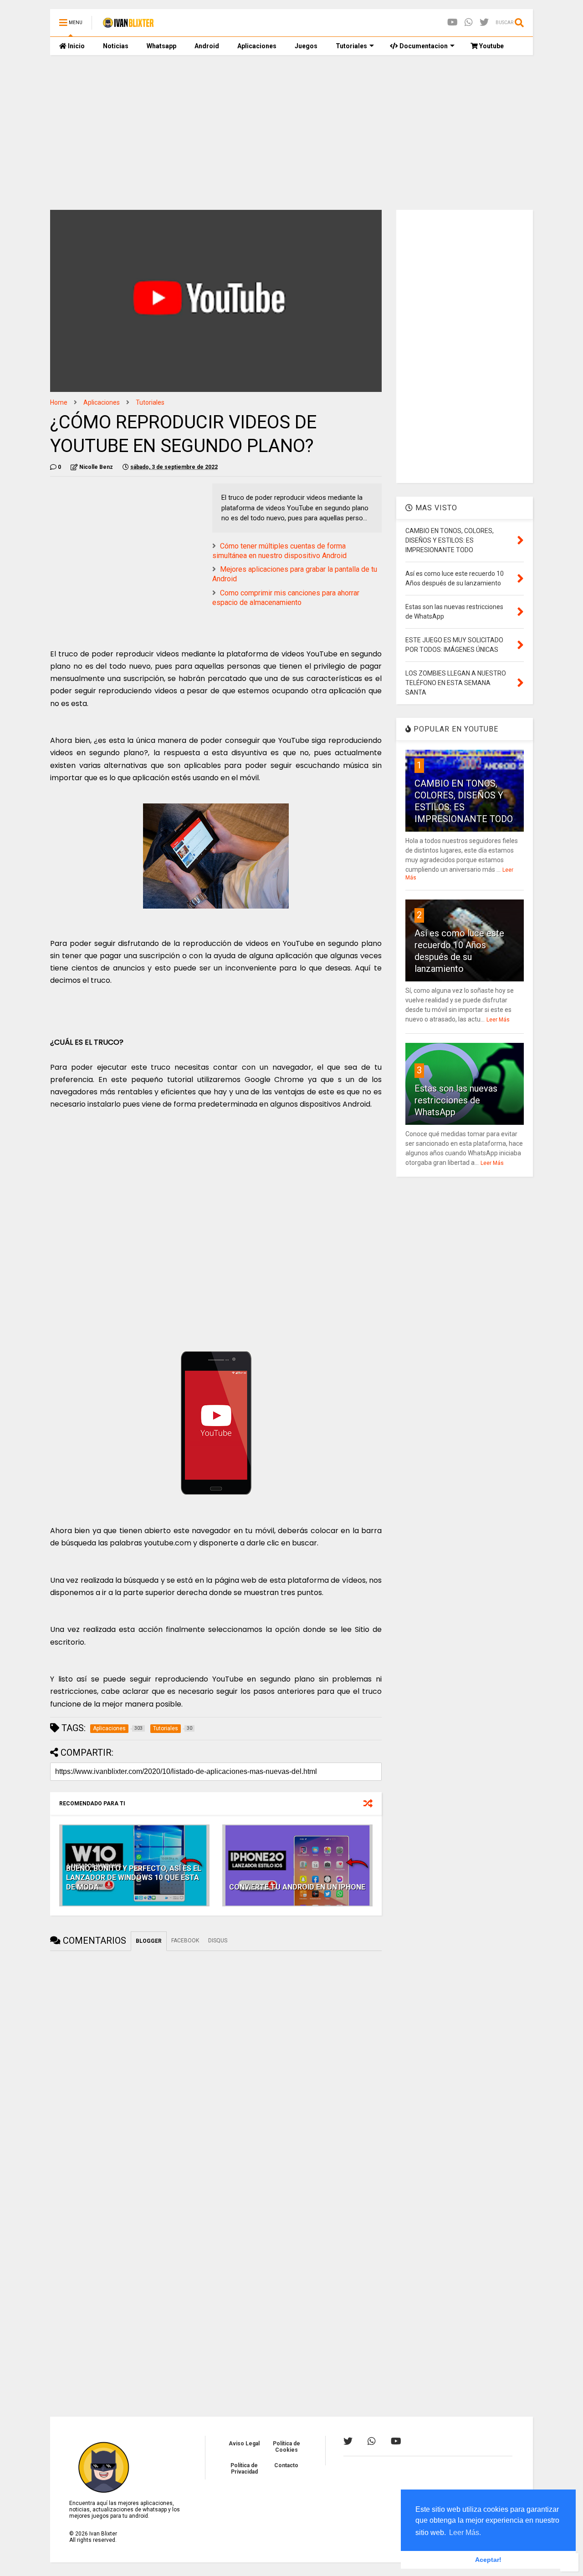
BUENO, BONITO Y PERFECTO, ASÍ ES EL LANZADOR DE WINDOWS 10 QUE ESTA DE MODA (134, 1878)
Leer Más (498, 1020)
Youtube (491, 46)
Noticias (116, 46)
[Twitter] (484, 23)
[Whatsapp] (469, 23)
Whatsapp (161, 46)
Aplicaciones (257, 46)
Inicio (76, 46)
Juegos (306, 46)
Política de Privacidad (244, 2469)
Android (207, 46)
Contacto (286, 2465)
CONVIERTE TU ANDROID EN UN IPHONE (297, 1887)
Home (59, 402)
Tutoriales (351, 46)
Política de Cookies (286, 2447)
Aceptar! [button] (488, 2560)
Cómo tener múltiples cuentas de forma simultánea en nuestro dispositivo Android (279, 551)
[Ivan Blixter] (128, 25)
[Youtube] (453, 23)
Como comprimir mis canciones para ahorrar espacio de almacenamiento (286, 598)
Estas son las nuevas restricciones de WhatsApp (456, 1100)
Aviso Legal (244, 2444)
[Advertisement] (291, 132)
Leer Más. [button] (465, 2533)
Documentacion (423, 46)
